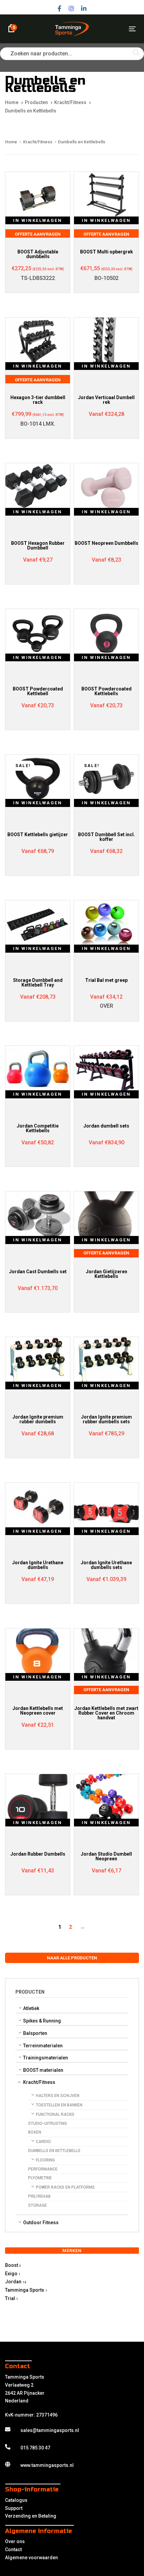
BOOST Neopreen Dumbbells (106, 543)
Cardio (43, 2142)
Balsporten (35, 2033)
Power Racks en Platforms (65, 2187)
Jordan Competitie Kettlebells (38, 1128)
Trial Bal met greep (106, 980)
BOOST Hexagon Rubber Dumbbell (38, 545)
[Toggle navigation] (114, 29)
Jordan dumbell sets (106, 1126)
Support (14, 2508)
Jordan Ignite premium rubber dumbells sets (106, 1419)
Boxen (35, 2132)
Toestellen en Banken (59, 2105)
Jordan (13, 2282)
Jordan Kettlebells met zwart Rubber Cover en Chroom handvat (106, 1713)
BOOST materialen (43, 2070)
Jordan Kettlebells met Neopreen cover (38, 1711)
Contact (13, 2549)
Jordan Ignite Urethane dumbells (38, 1565)
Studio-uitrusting (48, 2124)
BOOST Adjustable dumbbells (38, 254)
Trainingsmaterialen (46, 2058)
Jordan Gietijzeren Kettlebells (106, 1274)
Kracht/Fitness (39, 2082)
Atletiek (31, 2008)
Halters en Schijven (58, 2096)
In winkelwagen (38, 220)
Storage (38, 2205)
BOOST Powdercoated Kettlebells (106, 691)
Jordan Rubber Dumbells (38, 1854)
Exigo (11, 2274)
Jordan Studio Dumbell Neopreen (106, 1856)
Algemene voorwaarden (31, 2558)
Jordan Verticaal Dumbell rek (106, 400)
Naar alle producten (72, 1958)
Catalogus (16, 2500)
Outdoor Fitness (41, 2223)
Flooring (45, 2160)
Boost (12, 2265)
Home (11, 142)
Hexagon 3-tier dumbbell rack (38, 400)
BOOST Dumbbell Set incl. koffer (106, 837)
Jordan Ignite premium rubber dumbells (38, 1419)
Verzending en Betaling (31, 2516)
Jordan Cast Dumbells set (38, 1272)
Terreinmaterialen (43, 2046)
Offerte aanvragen (38, 234)
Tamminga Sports (25, 2290)
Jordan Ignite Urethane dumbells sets (106, 1565)
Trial (10, 2298)
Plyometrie (40, 2178)
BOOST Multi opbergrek (106, 252)
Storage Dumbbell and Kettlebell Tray (38, 983)
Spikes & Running (42, 2021)
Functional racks (55, 2114)
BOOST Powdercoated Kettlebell (38, 691)
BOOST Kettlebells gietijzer (38, 834)
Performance (43, 2169)
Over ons (15, 2541)
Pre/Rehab (39, 2196)
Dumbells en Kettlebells (54, 2151)
